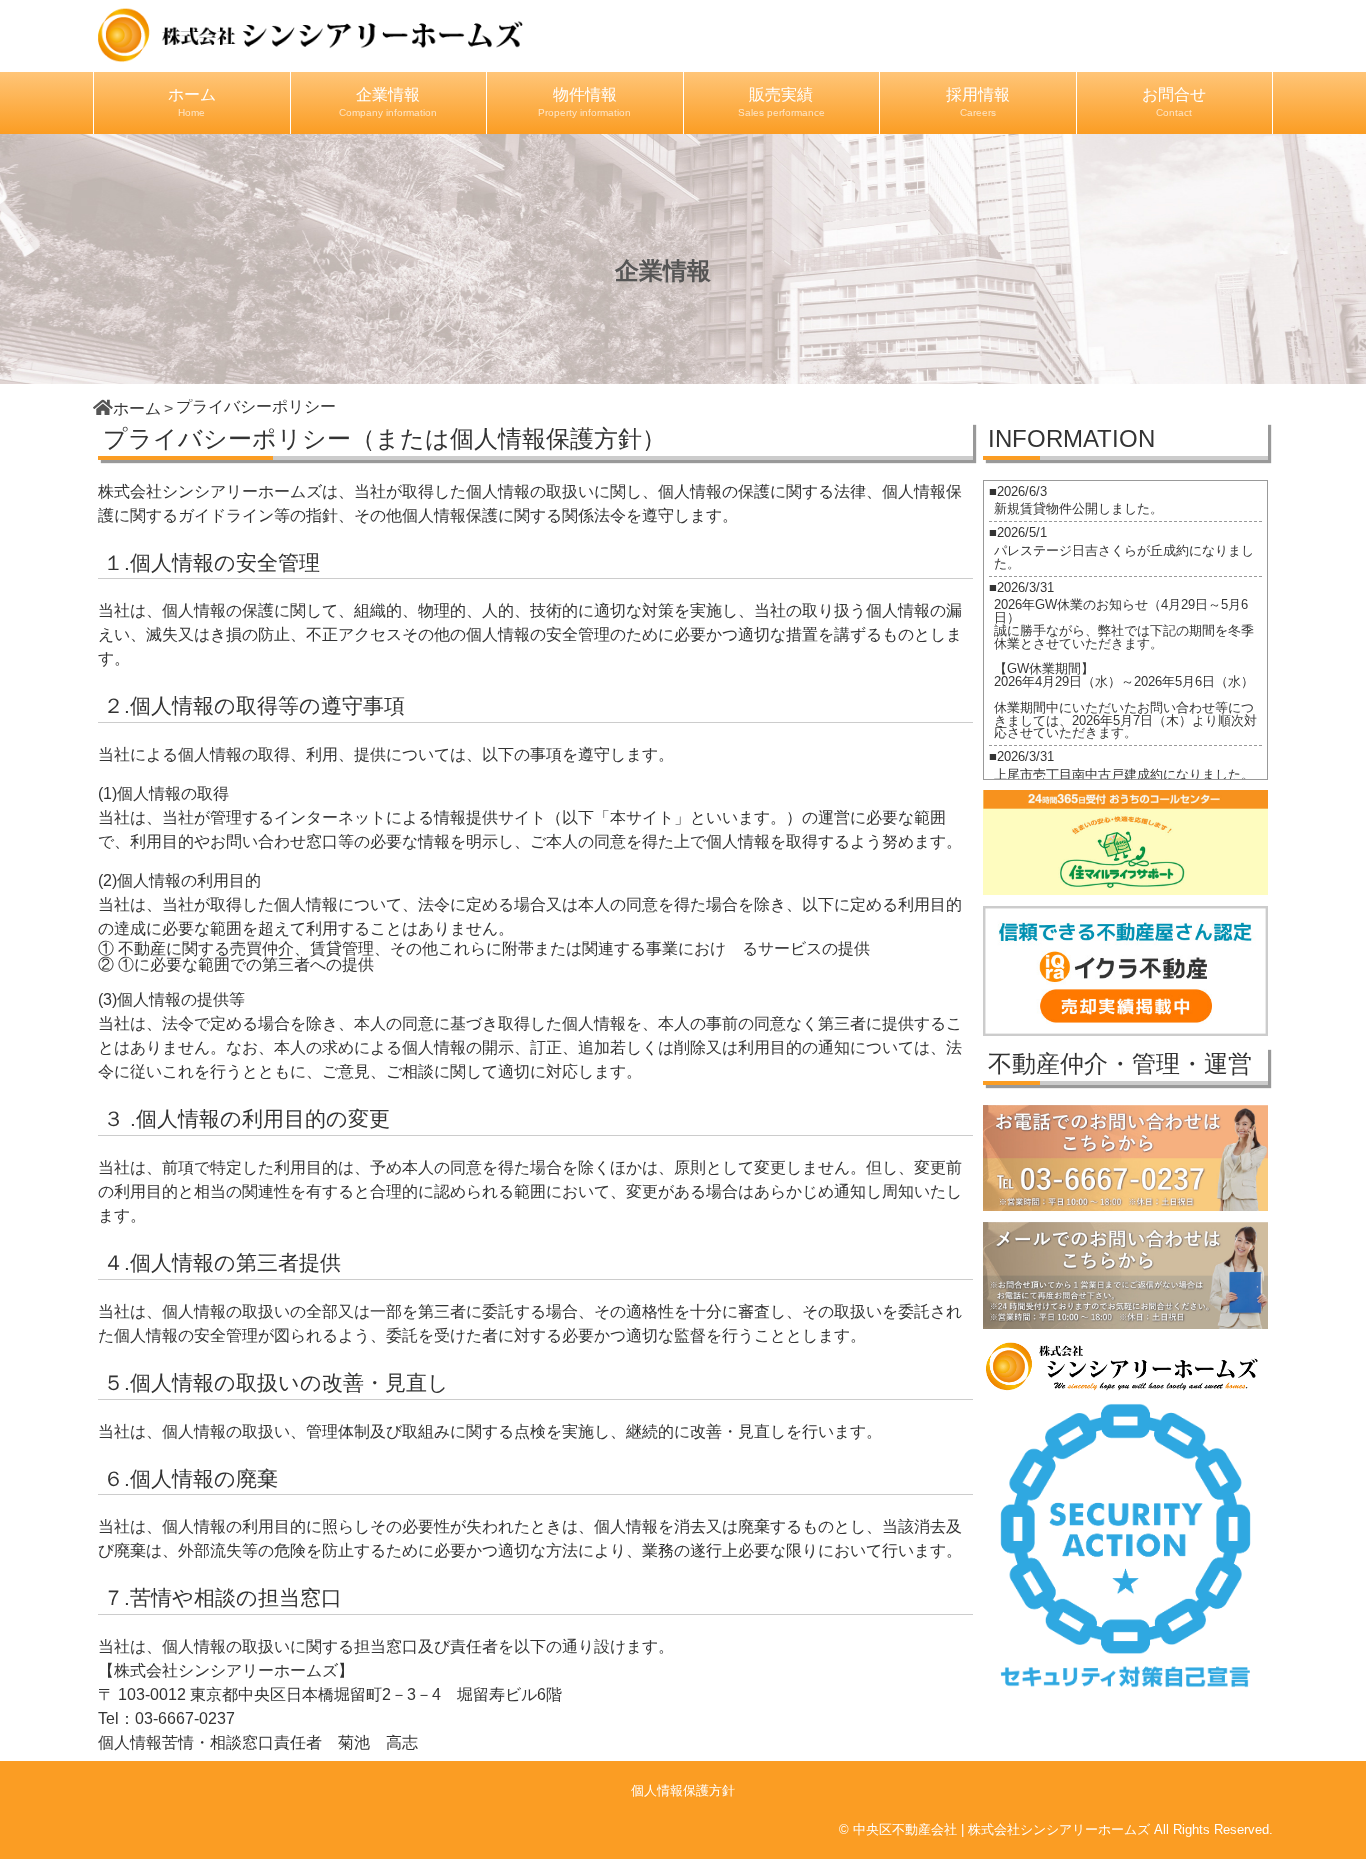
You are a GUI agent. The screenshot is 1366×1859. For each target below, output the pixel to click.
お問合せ (1174, 102)
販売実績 (781, 102)
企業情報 (388, 102)
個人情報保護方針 (683, 1790)
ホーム (192, 102)
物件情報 (584, 102)
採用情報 (978, 102)
